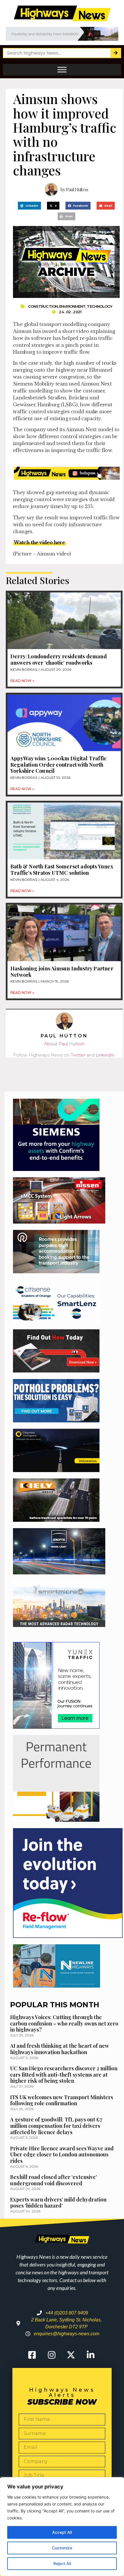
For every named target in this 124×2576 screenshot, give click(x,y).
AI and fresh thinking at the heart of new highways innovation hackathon (60, 2049)
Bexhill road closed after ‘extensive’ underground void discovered (53, 2180)
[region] (62, 2527)
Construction (43, 306)
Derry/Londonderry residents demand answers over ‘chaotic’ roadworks (59, 659)
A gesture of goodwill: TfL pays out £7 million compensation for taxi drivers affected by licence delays (56, 2126)
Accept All (62, 2532)
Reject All (62, 2563)
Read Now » (22, 681)
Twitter (78, 1055)
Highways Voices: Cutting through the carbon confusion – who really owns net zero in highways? (64, 2023)
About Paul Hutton (64, 1044)
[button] (29, 206)
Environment (72, 306)
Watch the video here (39, 542)
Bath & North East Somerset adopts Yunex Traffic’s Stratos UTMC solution (62, 870)
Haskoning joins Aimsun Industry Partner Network (62, 972)
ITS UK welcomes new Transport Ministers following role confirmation (62, 2100)
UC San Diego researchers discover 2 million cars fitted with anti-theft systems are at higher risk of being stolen (64, 2074)
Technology (99, 306)
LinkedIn (105, 1055)
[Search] (115, 53)
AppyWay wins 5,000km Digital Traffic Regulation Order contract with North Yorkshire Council (58, 765)
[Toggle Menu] (62, 70)
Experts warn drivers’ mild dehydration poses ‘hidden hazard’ (58, 2203)
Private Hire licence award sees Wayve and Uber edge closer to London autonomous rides (62, 2155)
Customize (62, 2548)
